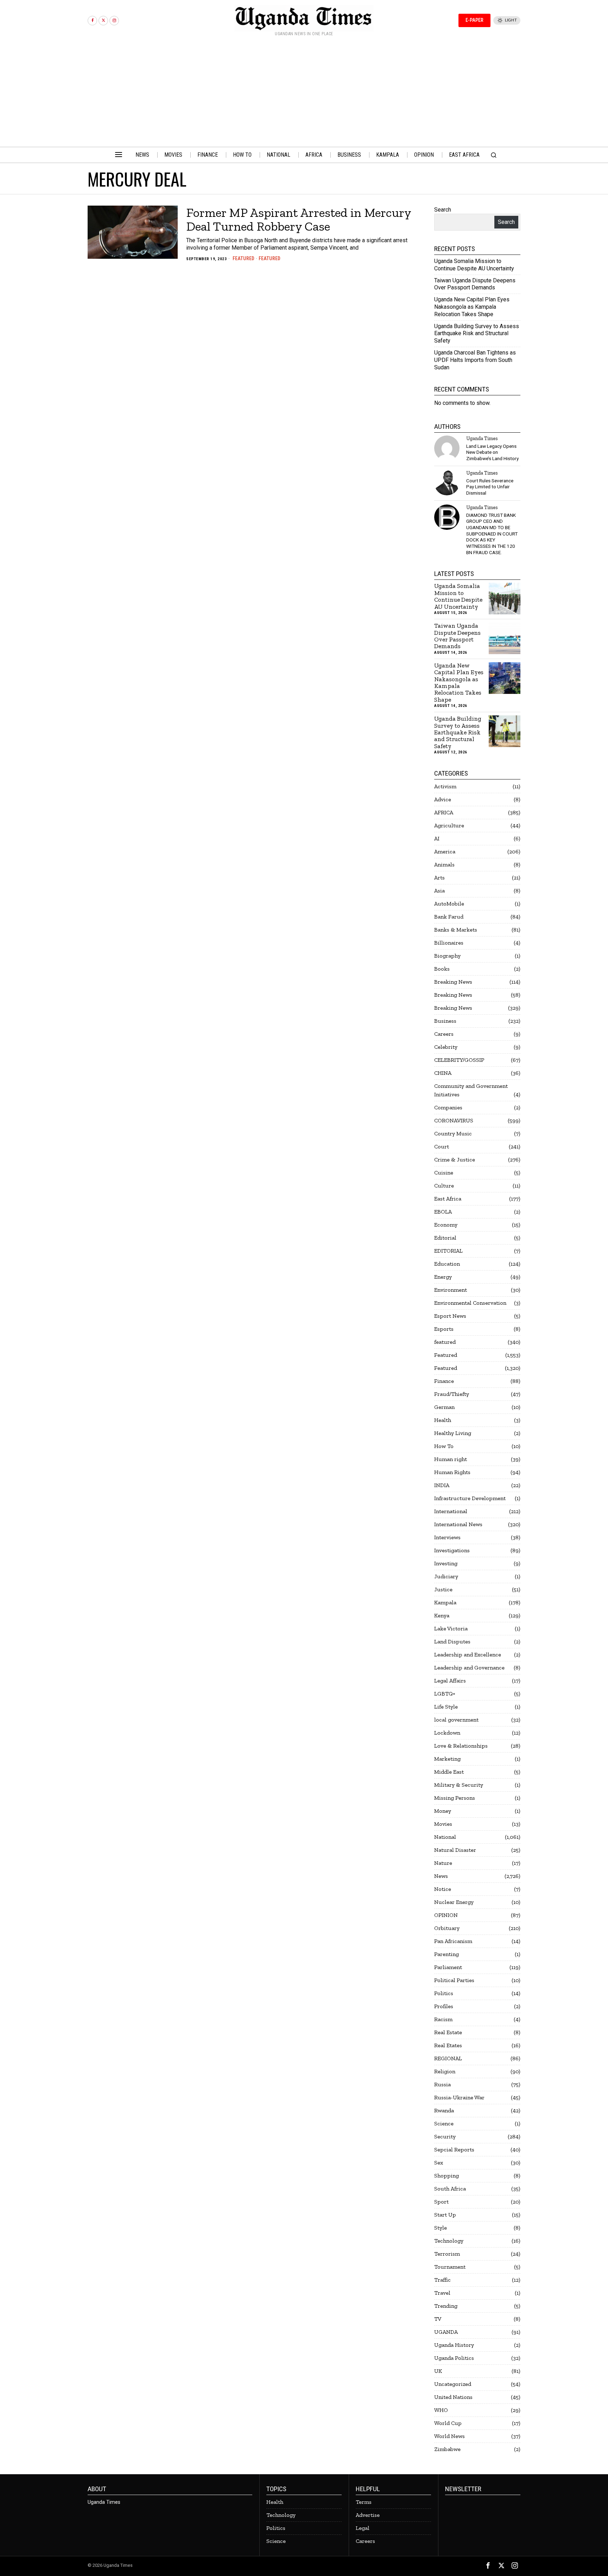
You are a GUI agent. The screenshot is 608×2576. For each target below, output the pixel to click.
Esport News (450, 1316)
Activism (445, 786)
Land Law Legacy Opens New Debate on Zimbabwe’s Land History (492, 452)
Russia (442, 2084)
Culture (444, 1186)
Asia (439, 891)
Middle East (449, 1772)
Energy (443, 1277)
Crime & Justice (455, 1159)
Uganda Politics (454, 2358)
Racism (443, 2019)
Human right (451, 1459)
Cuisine (444, 1173)
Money (443, 1811)
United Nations (453, 2397)
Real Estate (448, 2032)
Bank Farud (449, 917)
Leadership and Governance (469, 1668)
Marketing (447, 1759)
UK (438, 2371)
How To (444, 1446)
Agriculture (449, 825)
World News (449, 2436)
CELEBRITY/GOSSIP (459, 1060)
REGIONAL (448, 2058)
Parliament (448, 1967)
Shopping (446, 2176)
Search (443, 210)
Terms (364, 2502)
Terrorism (447, 2254)
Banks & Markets (456, 930)
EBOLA (443, 1212)
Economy (446, 1225)
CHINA (443, 1073)
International (451, 1511)
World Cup (448, 2423)
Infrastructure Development (470, 1498)
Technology (449, 2241)
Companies (448, 1107)
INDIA (442, 1485)
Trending (446, 2306)
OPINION (446, 1915)
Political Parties (454, 1980)
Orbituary (447, 1928)
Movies (443, 1824)
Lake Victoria (451, 1628)
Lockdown (447, 1733)
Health (443, 1420)
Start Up (445, 2215)
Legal (363, 2528)
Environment (451, 1290)
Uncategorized (453, 2384)
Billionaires (449, 943)
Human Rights (452, 1472)
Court (442, 1146)
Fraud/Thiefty (452, 1394)
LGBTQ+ (445, 1694)
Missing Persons (455, 1798)
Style (441, 2228)
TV (438, 2319)
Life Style (446, 1707)
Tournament (450, 2267)
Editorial (445, 1238)
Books (442, 969)
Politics (444, 1993)
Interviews (447, 1537)
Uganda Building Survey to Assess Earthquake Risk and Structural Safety (477, 334)
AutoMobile (449, 904)
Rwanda (444, 2110)
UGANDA (446, 2332)
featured (445, 1342)
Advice (443, 799)
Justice (443, 1589)
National (445, 1837)
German (444, 1407)
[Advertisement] (304, 94)
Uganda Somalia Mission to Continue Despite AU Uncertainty (474, 265)
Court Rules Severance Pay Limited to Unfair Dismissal (490, 487)
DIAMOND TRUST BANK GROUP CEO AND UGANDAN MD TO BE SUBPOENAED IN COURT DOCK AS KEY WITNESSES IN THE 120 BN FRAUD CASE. (492, 534)
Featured (243, 258)
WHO (441, 2410)
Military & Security (459, 1785)
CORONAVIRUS (454, 1120)
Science (444, 2123)
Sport (441, 2202)
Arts (439, 878)
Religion (445, 2071)
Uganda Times (482, 438)
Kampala (445, 1602)
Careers (444, 1034)
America (445, 851)
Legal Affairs (450, 1681)
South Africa (450, 2189)
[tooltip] (92, 21)
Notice (443, 1889)
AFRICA (444, 812)
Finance (444, 1381)
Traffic (442, 2280)
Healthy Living (453, 1433)
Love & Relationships (461, 1746)
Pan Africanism (453, 1941)
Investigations (452, 1550)
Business (445, 1021)
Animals (444, 864)
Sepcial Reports (454, 2149)
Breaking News (453, 982)
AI (437, 838)
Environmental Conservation (470, 1303)
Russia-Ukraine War (459, 2097)
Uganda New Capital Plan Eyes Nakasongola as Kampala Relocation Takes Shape (472, 307)
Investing (446, 1563)
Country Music (453, 1133)
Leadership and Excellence (468, 1654)
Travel (442, 2293)
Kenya (442, 1615)
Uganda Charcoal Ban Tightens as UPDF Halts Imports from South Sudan (475, 360)
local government (456, 1720)
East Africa (448, 1199)
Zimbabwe (447, 2449)
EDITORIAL (448, 1251)
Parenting (446, 1954)
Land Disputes (452, 1641)
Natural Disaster (455, 1850)
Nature (443, 1863)
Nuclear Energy (454, 1902)
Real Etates (448, 2045)
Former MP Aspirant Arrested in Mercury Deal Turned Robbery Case (299, 220)
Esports (444, 1329)
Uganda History (454, 2345)
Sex (439, 2163)
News (441, 1876)
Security (445, 2136)
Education (447, 1264)
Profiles (444, 2006)
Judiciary (446, 1576)
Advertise (368, 2515)
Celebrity (446, 1047)
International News (458, 1524)
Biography (447, 956)
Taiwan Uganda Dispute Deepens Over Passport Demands (475, 284)
